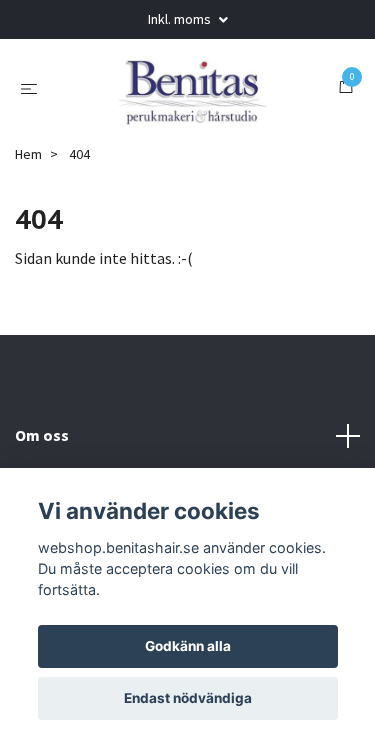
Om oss (42, 435)
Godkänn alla (188, 646)
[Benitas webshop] (191, 87)
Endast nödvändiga (188, 698)
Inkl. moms (181, 19)
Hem (28, 154)
